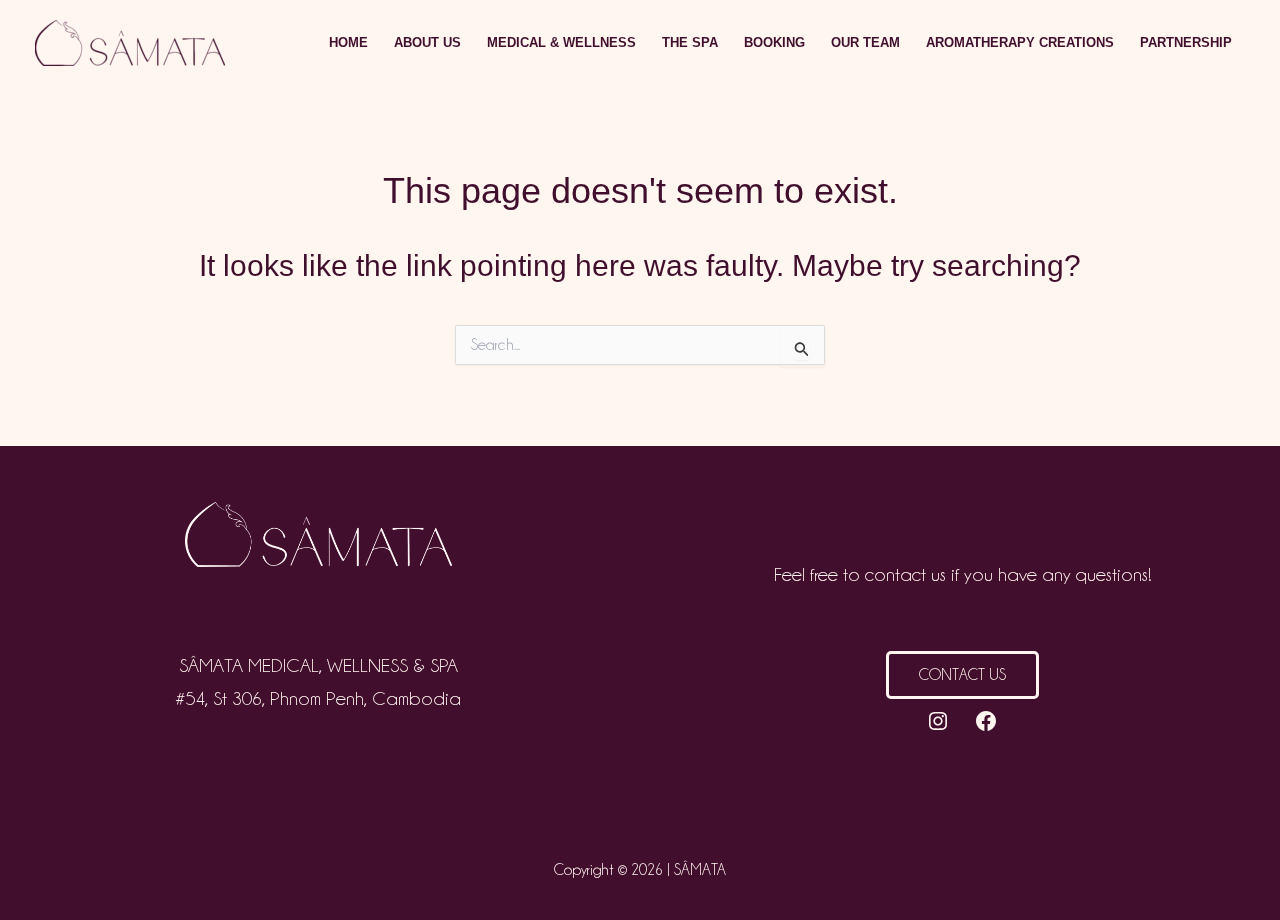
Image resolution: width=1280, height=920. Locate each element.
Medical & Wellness (561, 42)
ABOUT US (427, 42)
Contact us (962, 675)
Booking (774, 42)
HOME (348, 42)
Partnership (1186, 42)
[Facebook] (986, 721)
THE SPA (690, 42)
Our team (865, 42)
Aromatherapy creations (1020, 42)
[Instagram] (938, 721)
